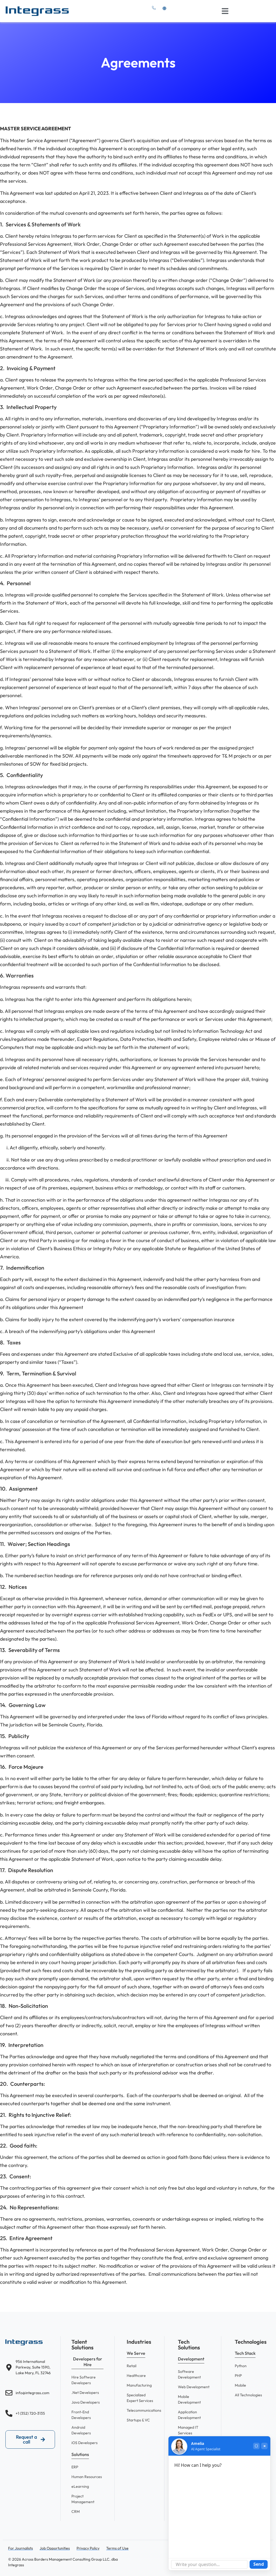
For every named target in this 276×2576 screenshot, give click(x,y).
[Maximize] (256, 2446)
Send (259, 2564)
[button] (225, 11)
